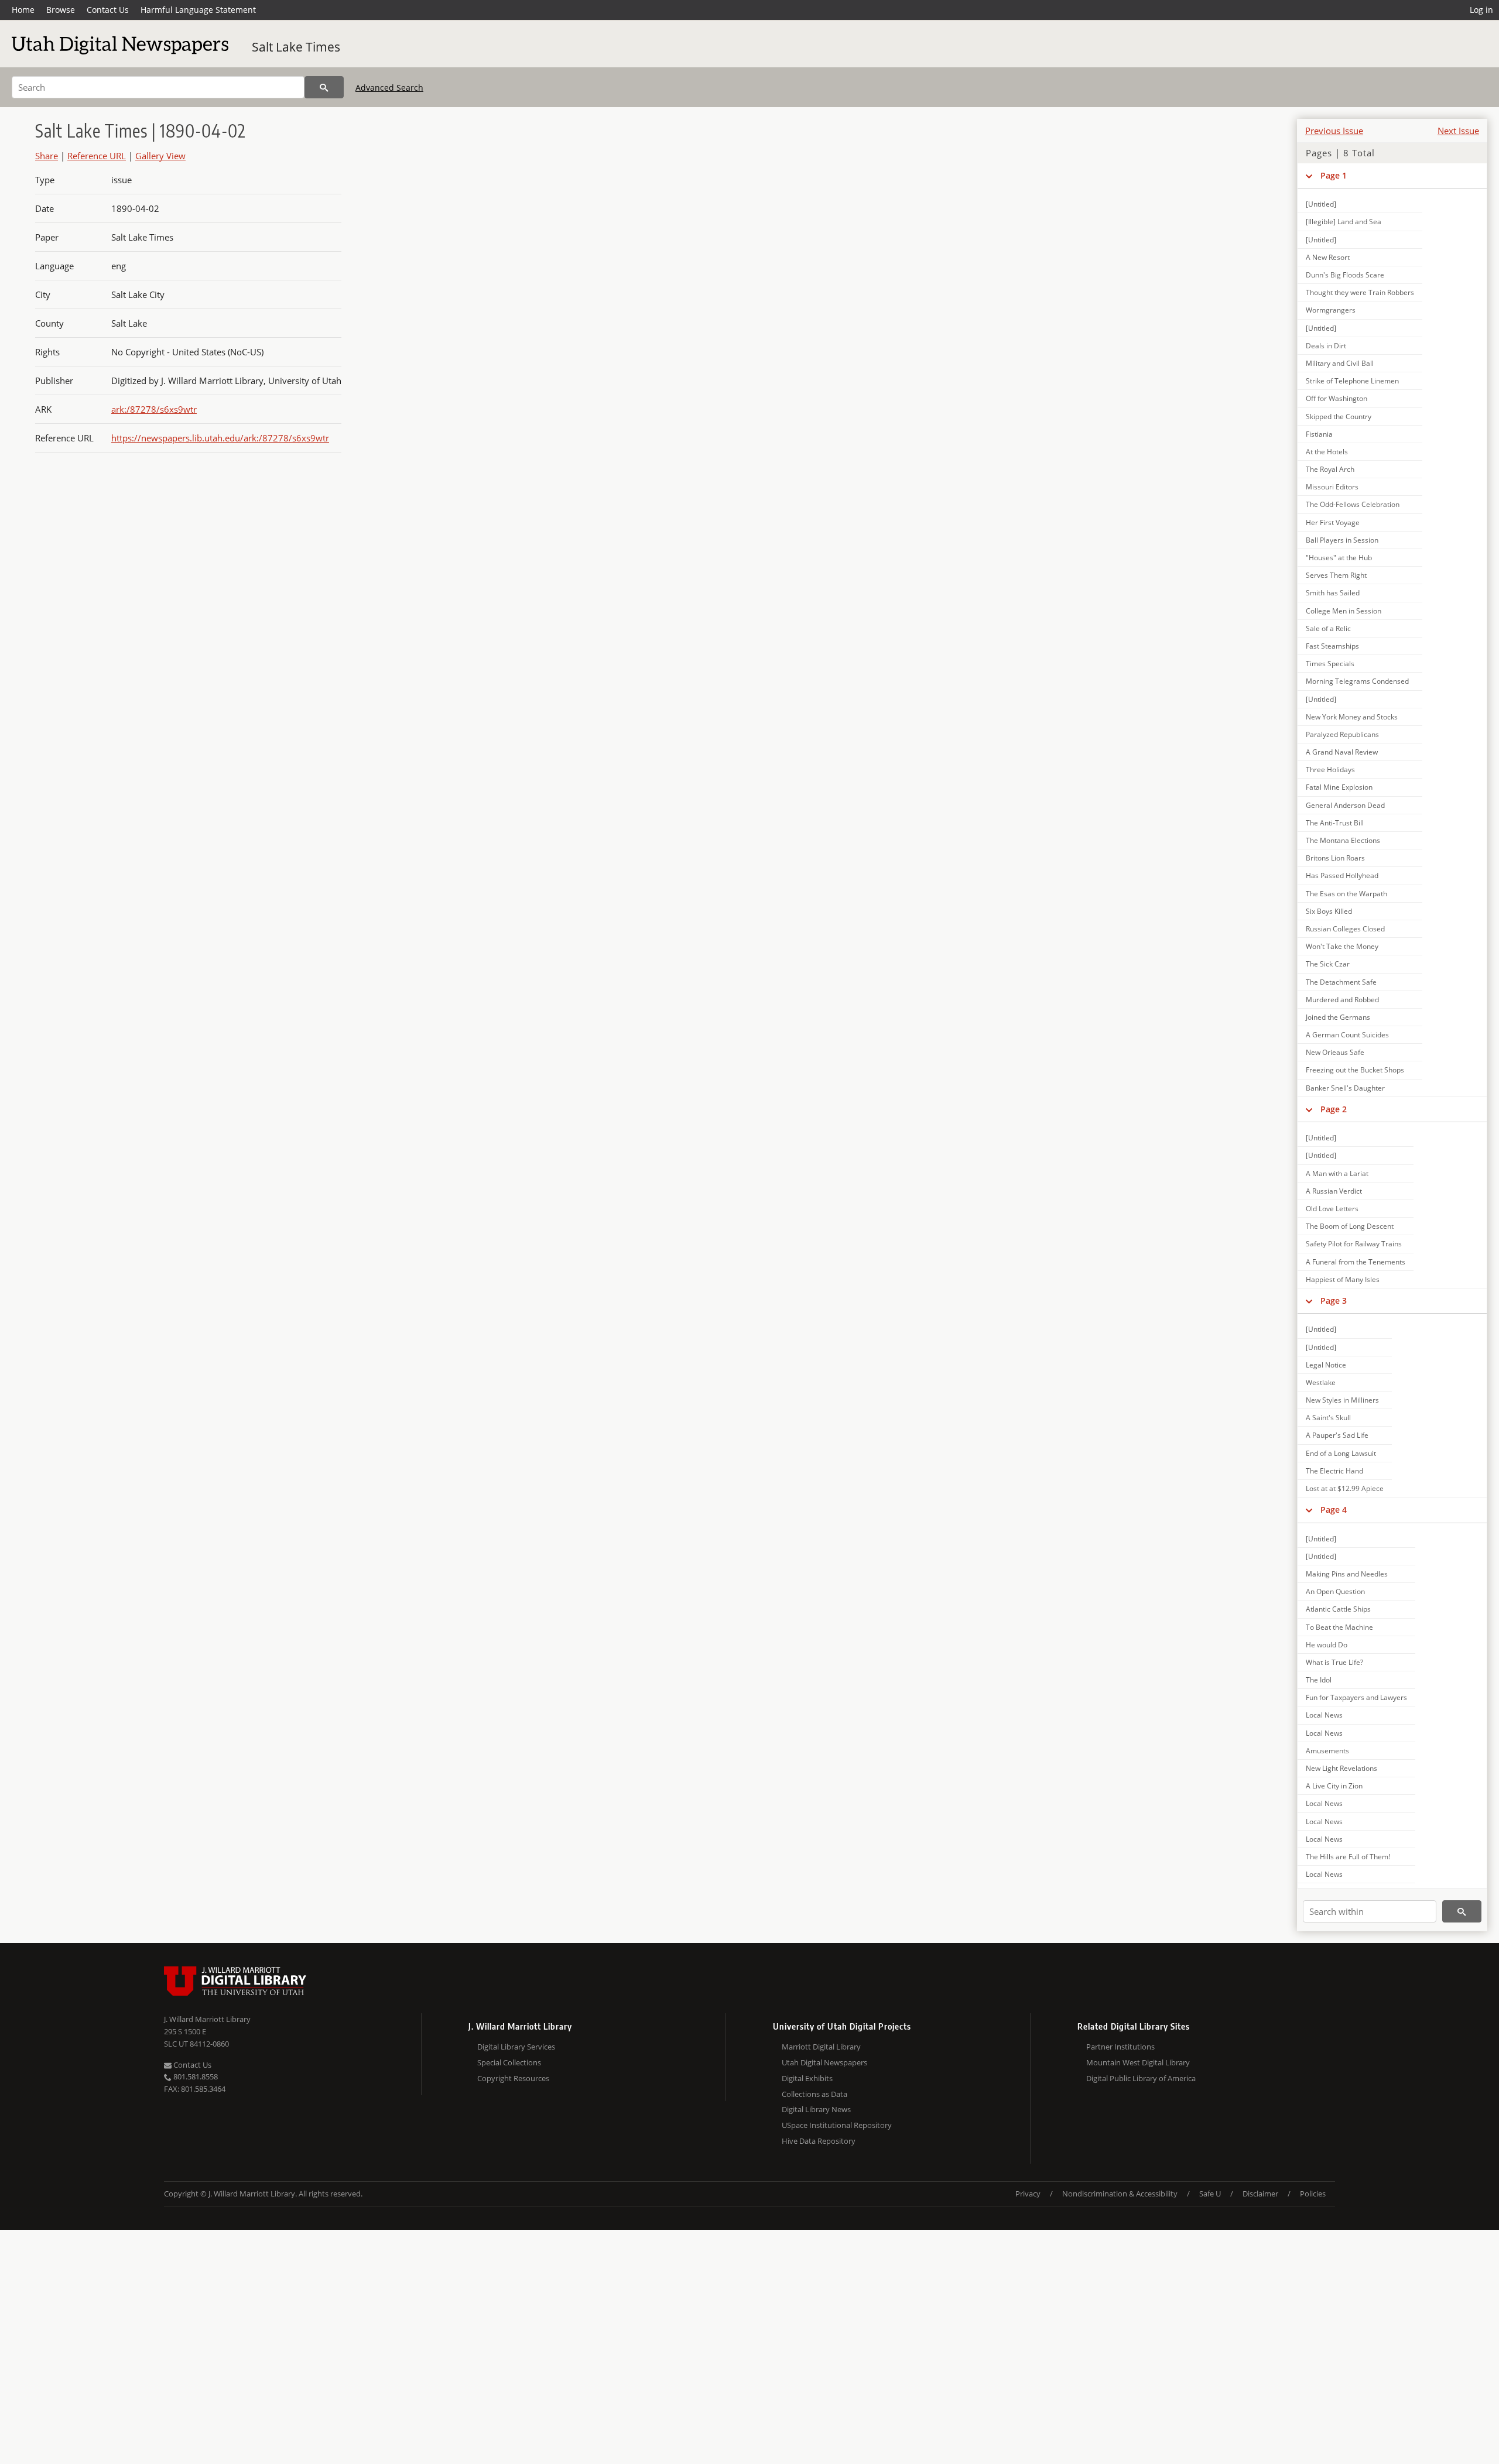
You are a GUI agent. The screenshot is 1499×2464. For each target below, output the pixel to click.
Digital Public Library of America (1141, 2078)
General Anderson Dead (1345, 805)
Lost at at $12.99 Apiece (1345, 1488)
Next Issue (1458, 131)
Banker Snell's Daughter (1345, 1088)
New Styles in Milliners (1342, 1400)
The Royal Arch (1330, 469)
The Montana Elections (1343, 840)
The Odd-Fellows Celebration (1353, 504)
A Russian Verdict (1334, 1191)
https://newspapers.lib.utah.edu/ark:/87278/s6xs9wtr (220, 438)
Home (23, 10)
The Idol (1319, 1680)
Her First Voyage (1333, 522)
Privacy (1028, 2194)
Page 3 (1334, 1300)
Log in (1481, 10)
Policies (1313, 2194)
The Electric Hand (1334, 1471)
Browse (61, 10)
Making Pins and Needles (1347, 1574)
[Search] (324, 87)
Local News (1324, 1715)
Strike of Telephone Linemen (1352, 381)
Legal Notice (1326, 1365)
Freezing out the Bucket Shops (1355, 1070)
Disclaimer (1260, 2194)
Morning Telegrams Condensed (1357, 681)
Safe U (1210, 2194)
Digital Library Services (516, 2047)
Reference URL (97, 156)
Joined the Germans (1338, 1017)
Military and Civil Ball (1340, 363)
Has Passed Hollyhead (1342, 875)
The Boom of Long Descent (1350, 1226)
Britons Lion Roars (1335, 858)
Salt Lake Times (296, 47)
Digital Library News (816, 2109)
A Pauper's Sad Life (1337, 1435)
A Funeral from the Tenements (1356, 1262)
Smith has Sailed (1333, 593)
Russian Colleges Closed (1345, 929)
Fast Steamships (1332, 646)
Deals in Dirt (1326, 346)
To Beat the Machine (1339, 1627)
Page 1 (1334, 175)
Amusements (1327, 1751)
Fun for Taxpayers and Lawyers (1356, 1697)
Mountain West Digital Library (1138, 2062)
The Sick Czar (1328, 964)
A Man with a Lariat (1337, 1173)
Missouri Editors (1332, 487)
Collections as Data (814, 2094)
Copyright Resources (513, 2078)
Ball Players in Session (1342, 540)
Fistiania (1319, 434)
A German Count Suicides (1347, 1035)
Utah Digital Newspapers (824, 2062)
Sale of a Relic (1328, 628)
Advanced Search (389, 88)
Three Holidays (1330, 770)
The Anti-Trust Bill (1335, 823)
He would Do (1327, 1645)
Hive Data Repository (819, 2141)
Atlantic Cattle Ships (1338, 1609)
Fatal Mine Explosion (1339, 787)
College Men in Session (1344, 611)
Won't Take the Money (1342, 946)
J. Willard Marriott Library (207, 2019)
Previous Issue (1334, 131)
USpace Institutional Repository (837, 2125)
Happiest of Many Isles (1343, 1279)
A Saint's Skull (1328, 1418)
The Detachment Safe (1341, 982)
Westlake (1321, 1382)
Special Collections (509, 2062)
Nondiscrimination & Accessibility (1120, 2194)
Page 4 (1334, 1509)
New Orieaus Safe (1335, 1052)
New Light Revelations (1341, 1768)
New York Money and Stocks (1352, 717)
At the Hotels (1327, 452)
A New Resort (1328, 257)
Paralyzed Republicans (1342, 734)
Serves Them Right (1336, 575)
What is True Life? (1334, 1662)
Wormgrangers (1331, 310)
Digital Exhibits (807, 2078)
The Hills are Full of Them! (1348, 1857)
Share (47, 156)
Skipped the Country (1339, 417)
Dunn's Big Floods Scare (1345, 275)
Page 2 (1334, 1109)
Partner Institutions (1120, 2047)
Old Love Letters (1332, 1209)
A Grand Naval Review (1342, 752)
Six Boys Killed (1329, 911)
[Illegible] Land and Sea (1344, 222)
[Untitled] (1321, 204)
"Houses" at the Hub (1339, 558)
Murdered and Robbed (1342, 1000)
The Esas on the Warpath (1346, 894)
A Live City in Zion (1334, 1786)
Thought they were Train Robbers (1360, 292)
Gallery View (160, 156)
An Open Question (1335, 1591)
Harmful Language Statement (198, 10)
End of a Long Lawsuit (1341, 1453)
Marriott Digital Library (821, 2047)
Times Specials (1330, 664)
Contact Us (108, 10)
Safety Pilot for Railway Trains (1354, 1244)
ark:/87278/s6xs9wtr (154, 409)
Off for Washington (1337, 398)
